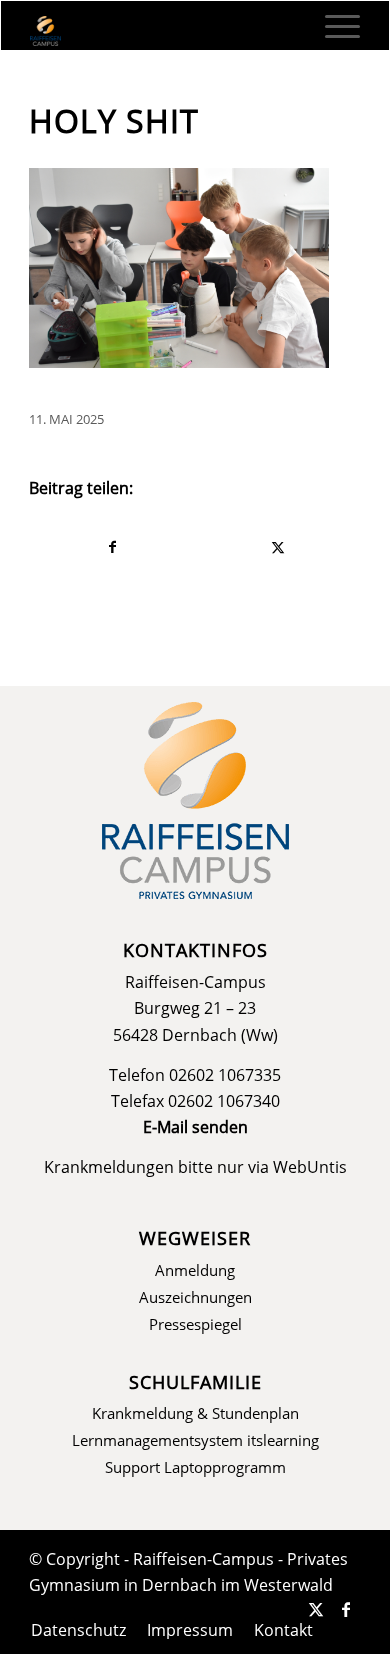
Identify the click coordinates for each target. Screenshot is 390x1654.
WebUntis (310, 1167)
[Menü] (332, 26)
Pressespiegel (195, 1324)
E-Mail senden (195, 1127)
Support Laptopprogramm (195, 1467)
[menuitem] (332, 26)
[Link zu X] (316, 1609)
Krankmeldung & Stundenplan (195, 1413)
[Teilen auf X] (278, 547)
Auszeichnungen (195, 1297)
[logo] (162, 31)
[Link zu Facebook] (346, 1609)
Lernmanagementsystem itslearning (195, 1440)
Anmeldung (195, 1270)
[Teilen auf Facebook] (112, 547)
